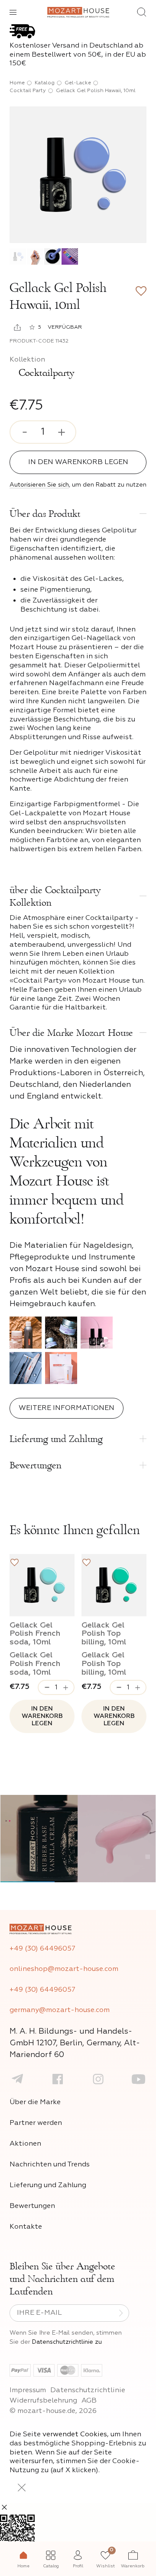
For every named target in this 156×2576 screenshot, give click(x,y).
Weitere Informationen (67, 1408)
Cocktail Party (28, 91)
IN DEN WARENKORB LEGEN (78, 462)
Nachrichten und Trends (50, 2165)
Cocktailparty (45, 373)
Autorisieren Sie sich (39, 485)
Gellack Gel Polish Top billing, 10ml (104, 1634)
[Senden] (121, 2313)
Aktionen (25, 2144)
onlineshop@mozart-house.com (64, 1969)
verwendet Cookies (75, 2435)
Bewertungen (32, 2206)
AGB (89, 2401)
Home (17, 83)
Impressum (28, 2390)
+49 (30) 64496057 (42, 1949)
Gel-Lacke (78, 83)
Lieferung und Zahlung (48, 2185)
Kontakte (26, 2227)
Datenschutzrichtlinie (88, 2390)
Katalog (45, 83)
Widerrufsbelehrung (43, 2401)
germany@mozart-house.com (60, 2010)
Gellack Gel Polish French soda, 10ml (35, 1634)
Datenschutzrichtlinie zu (67, 2342)
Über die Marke (35, 2102)
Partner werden (36, 2123)
